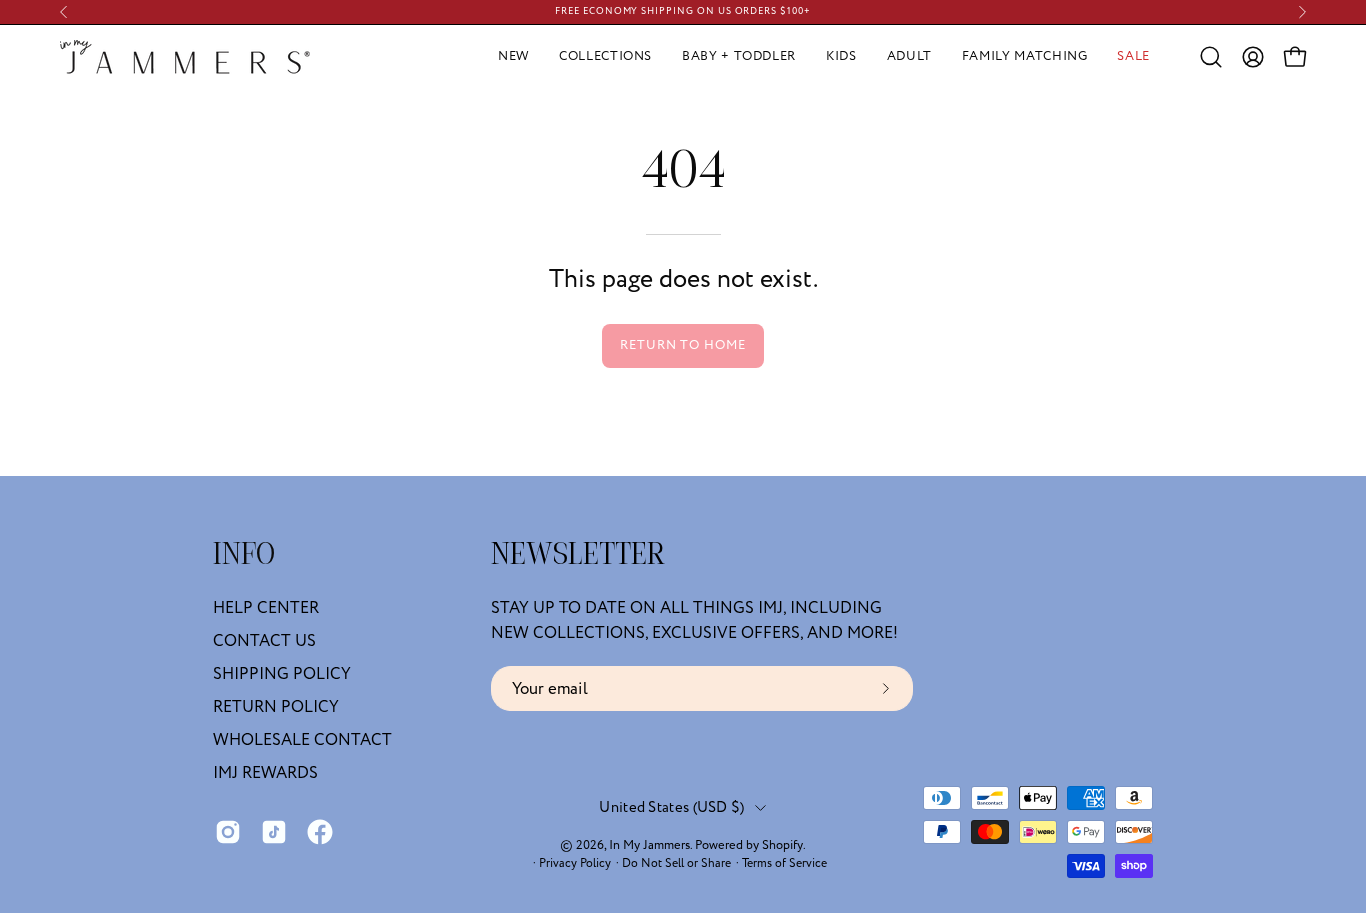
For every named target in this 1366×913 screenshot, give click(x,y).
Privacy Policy (575, 863)
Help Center (266, 608)
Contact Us (264, 641)
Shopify (782, 845)
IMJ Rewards (265, 773)
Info (244, 555)
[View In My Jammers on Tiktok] (274, 832)
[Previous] (64, 12)
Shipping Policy (282, 674)
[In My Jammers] (185, 57)
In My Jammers (649, 845)
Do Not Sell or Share (676, 863)
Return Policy (276, 707)
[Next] (1302, 12)
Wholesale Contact (302, 740)
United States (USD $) (671, 807)
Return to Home (683, 345)
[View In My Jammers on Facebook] (320, 832)
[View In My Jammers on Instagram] (228, 832)
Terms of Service (784, 863)
